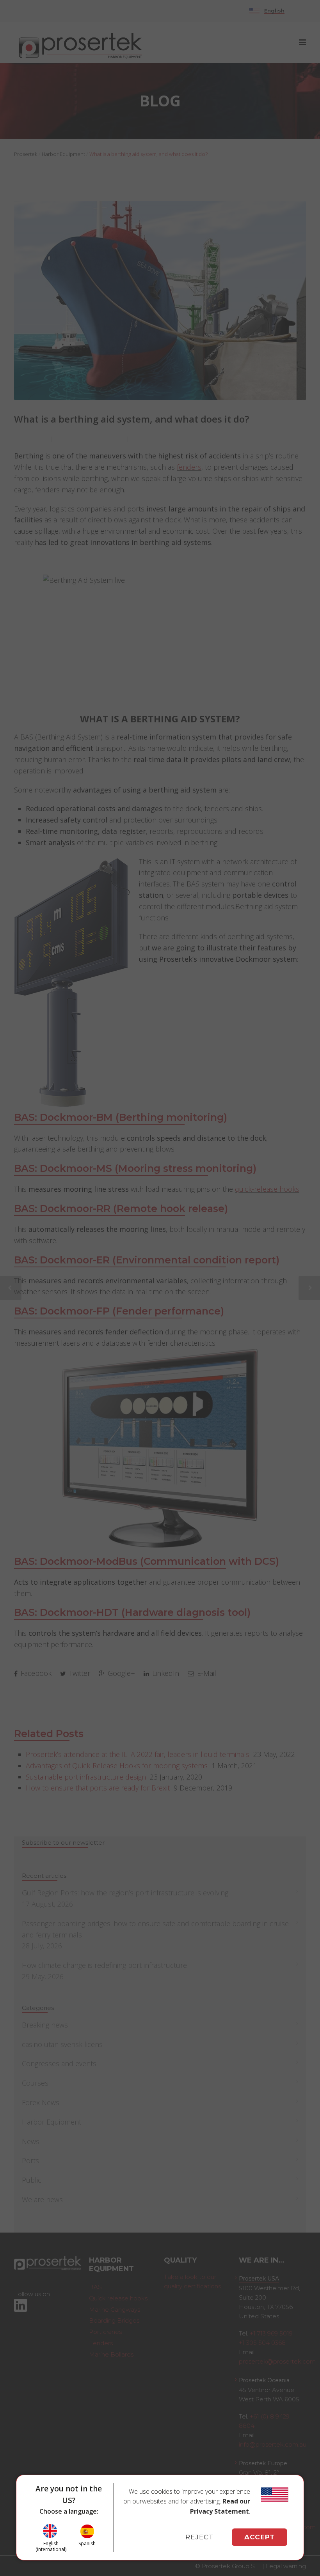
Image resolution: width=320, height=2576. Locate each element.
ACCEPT (260, 2537)
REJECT (200, 2537)
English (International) (51, 2546)
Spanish (87, 2543)
